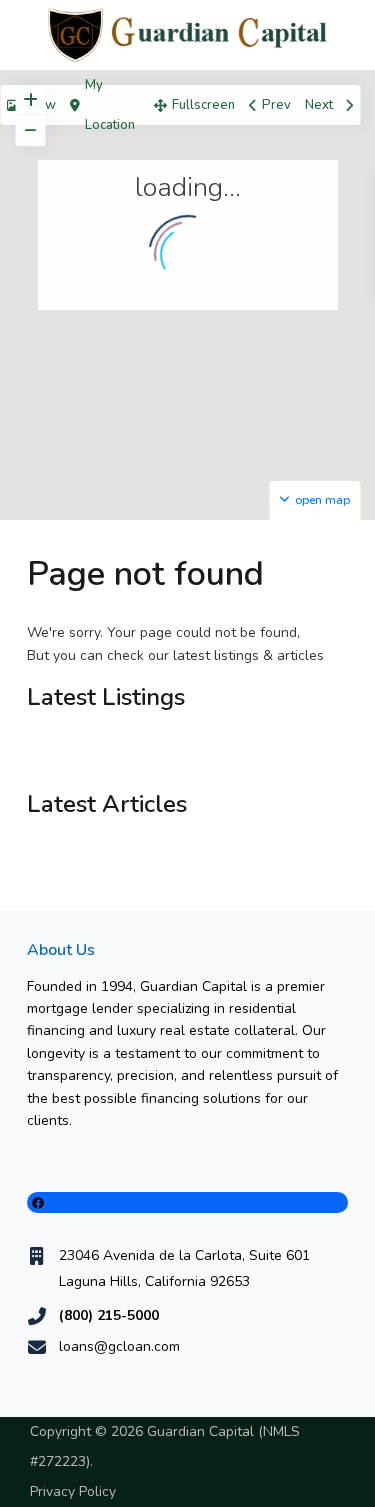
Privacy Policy (73, 1491)
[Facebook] (187, 1202)
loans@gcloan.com (119, 1346)
